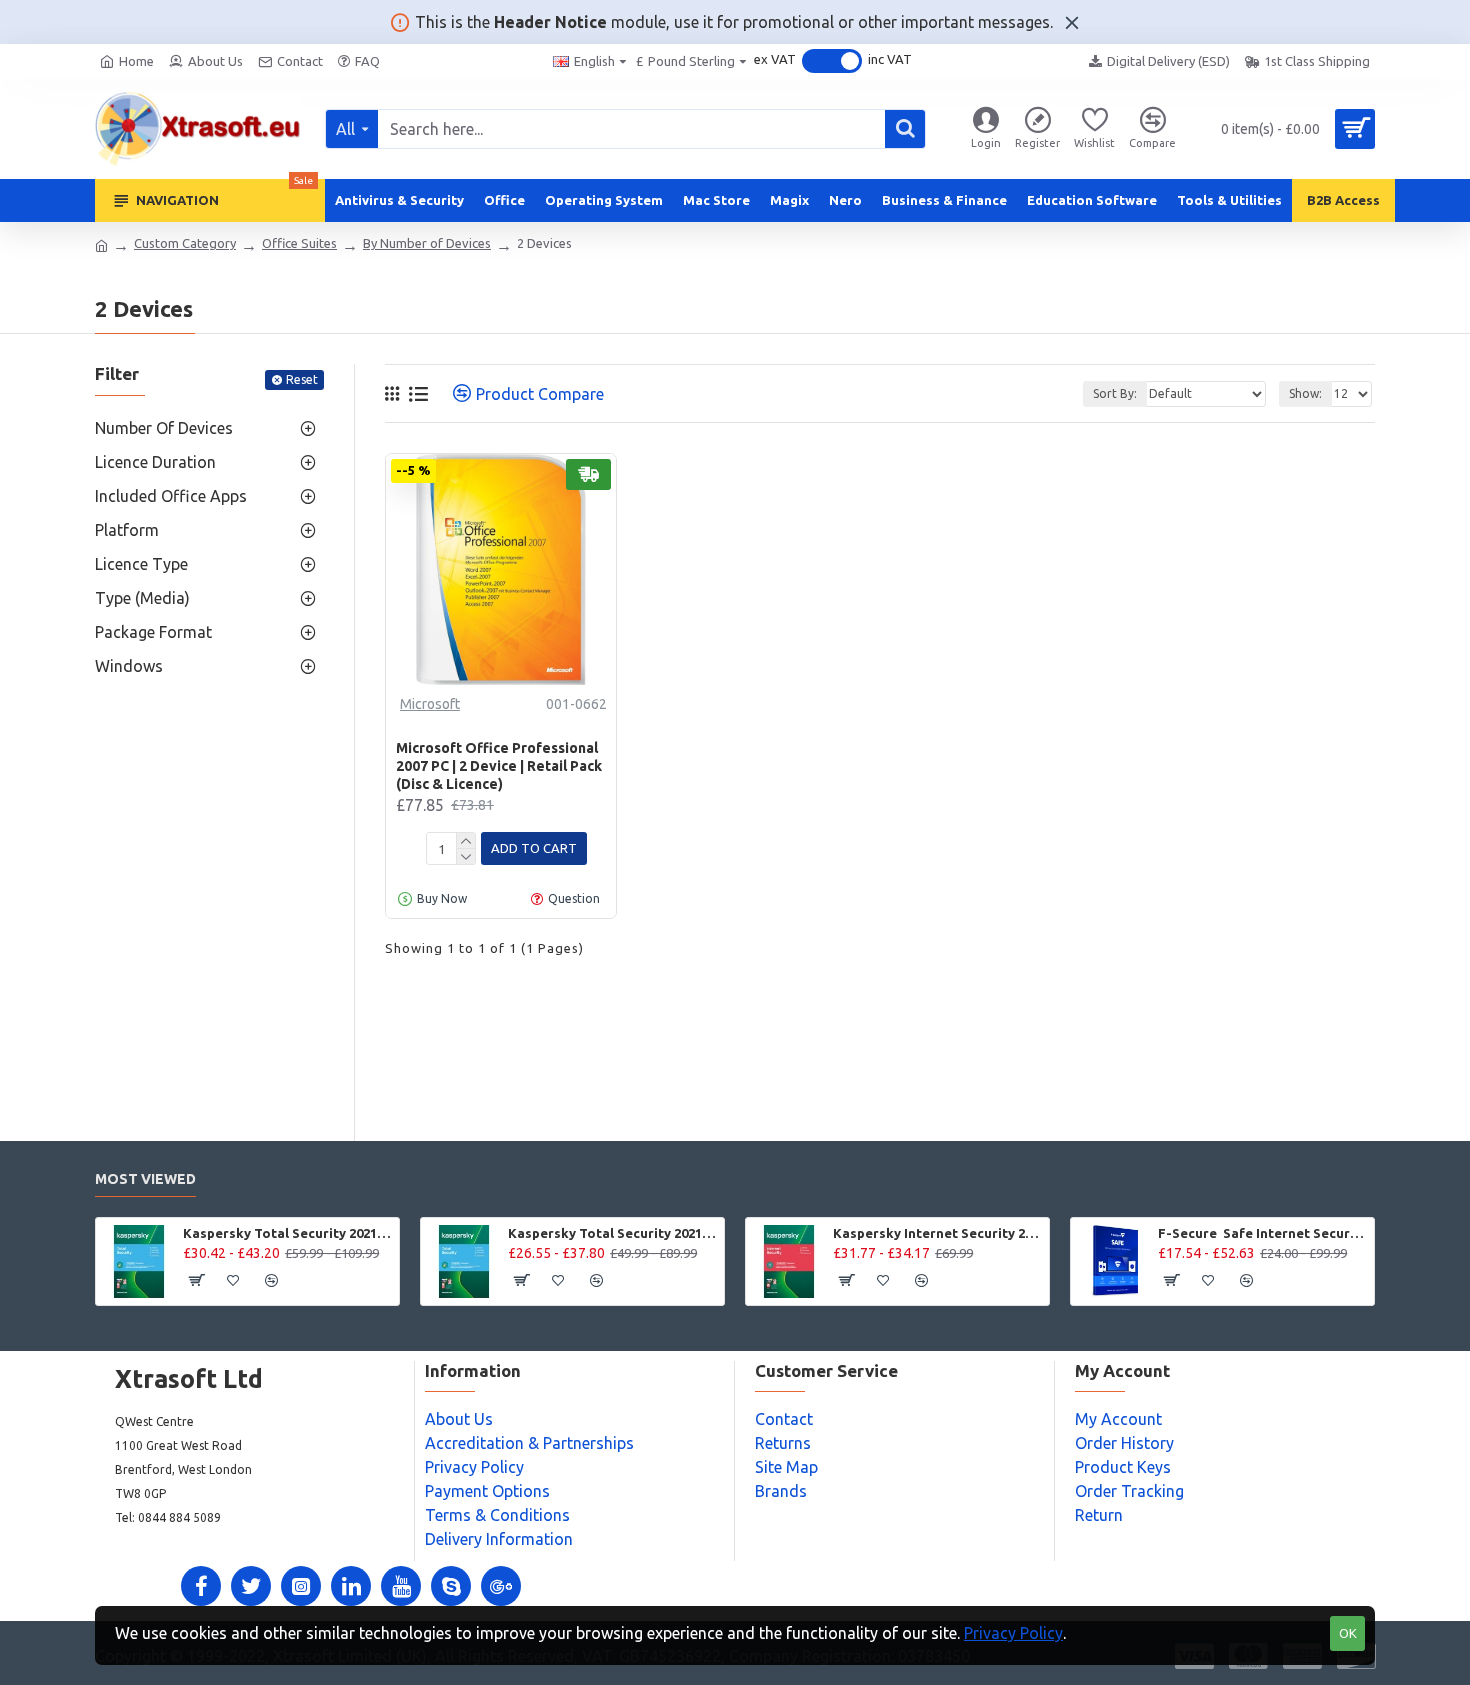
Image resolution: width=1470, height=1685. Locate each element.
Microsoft (430, 704)
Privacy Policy (1013, 1633)
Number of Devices (164, 428)
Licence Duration (155, 462)
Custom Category (185, 243)
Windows (129, 666)
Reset (302, 379)
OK (1348, 1633)
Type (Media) (142, 598)
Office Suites (299, 243)
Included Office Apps (171, 496)
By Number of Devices (427, 243)
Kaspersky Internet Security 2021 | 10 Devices (937, 1233)
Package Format (153, 632)
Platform (127, 530)
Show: (1305, 393)
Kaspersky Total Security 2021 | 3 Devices (612, 1233)
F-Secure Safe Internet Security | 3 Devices (1262, 1233)
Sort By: (1115, 393)
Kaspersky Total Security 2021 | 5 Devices (287, 1233)
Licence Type (141, 564)
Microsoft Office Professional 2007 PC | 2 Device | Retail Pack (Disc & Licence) (499, 766)
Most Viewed (145, 1179)
